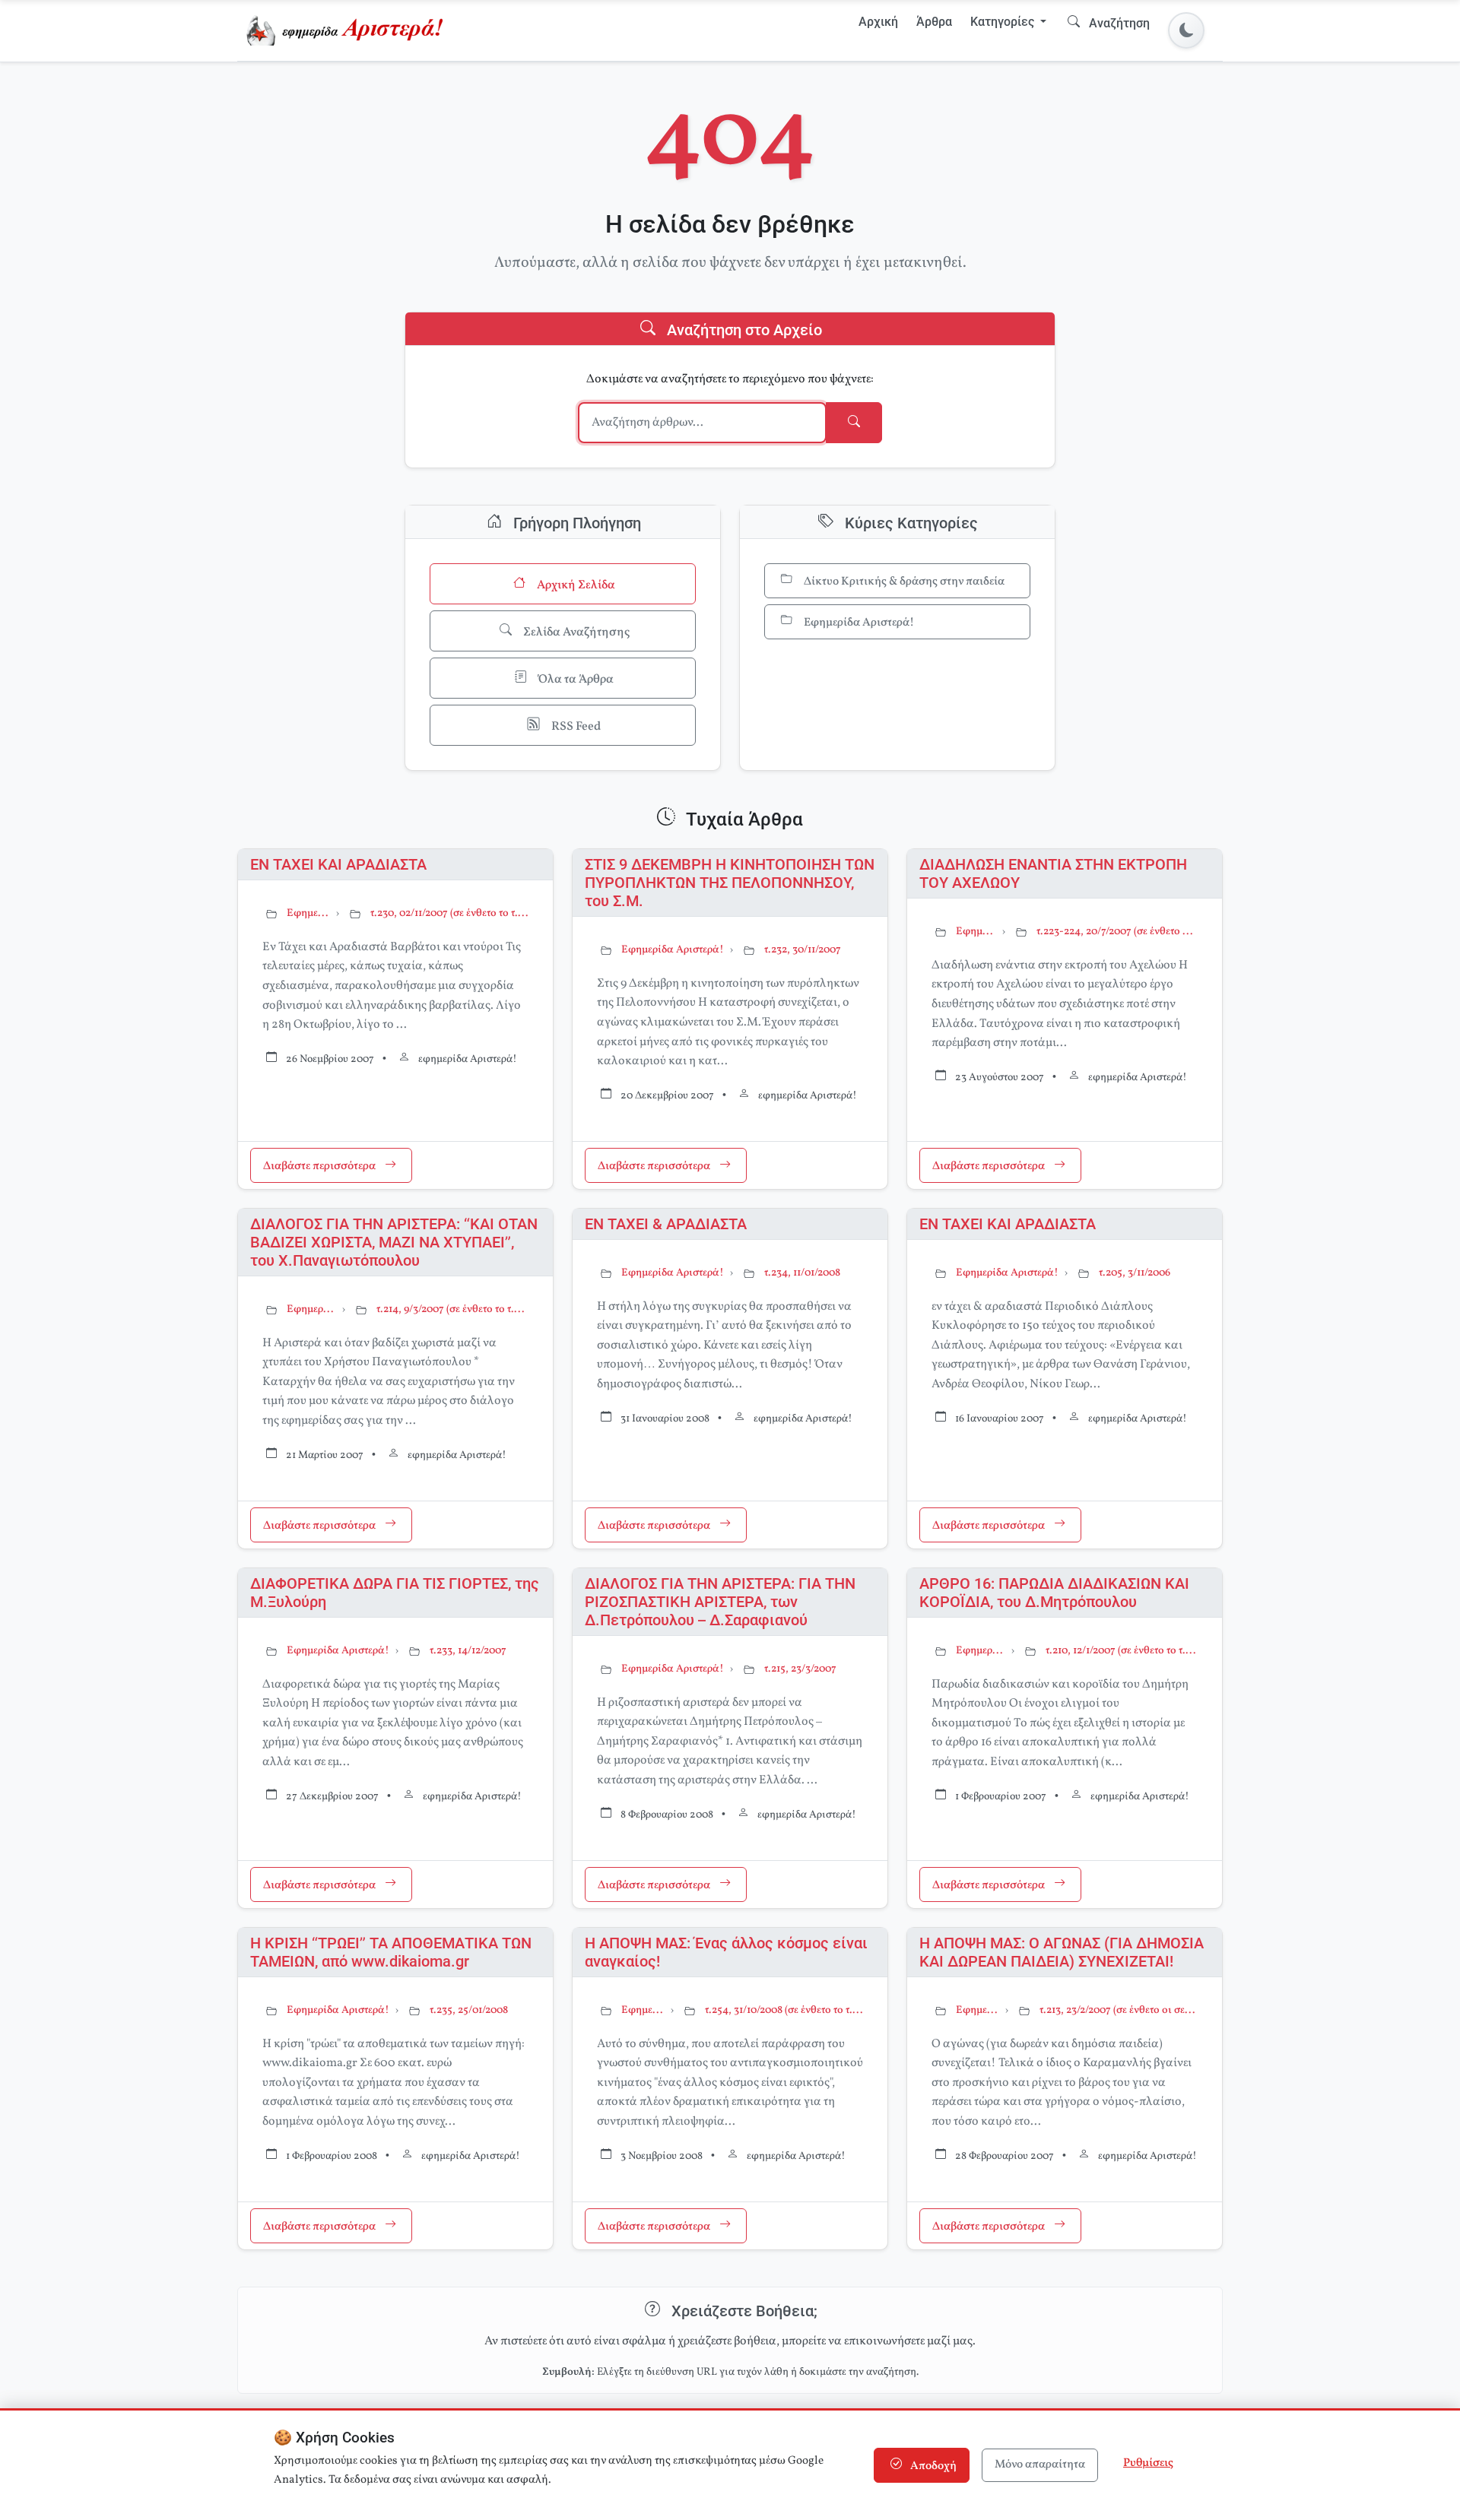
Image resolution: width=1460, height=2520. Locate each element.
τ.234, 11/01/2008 (802, 1273)
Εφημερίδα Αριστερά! (858, 623)
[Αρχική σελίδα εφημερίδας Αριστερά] (348, 30)
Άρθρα (934, 22)
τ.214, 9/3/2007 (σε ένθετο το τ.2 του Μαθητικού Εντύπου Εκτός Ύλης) (452, 1309)
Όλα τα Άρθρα (575, 680)
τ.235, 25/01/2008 (469, 2010)
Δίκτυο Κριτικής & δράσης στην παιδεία (903, 582)
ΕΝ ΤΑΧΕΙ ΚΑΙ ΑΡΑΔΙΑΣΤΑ (338, 864)
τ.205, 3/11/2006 (1135, 1273)
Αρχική (878, 22)
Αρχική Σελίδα (575, 585)
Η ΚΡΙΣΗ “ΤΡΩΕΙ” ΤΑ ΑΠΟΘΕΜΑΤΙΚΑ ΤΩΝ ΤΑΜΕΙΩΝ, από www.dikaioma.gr (391, 1952)
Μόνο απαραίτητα (1040, 2465)
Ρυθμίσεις (1148, 2463)
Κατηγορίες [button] (1004, 22)
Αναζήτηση (1118, 23)
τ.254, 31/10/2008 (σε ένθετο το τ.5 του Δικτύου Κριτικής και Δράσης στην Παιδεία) (784, 2010)
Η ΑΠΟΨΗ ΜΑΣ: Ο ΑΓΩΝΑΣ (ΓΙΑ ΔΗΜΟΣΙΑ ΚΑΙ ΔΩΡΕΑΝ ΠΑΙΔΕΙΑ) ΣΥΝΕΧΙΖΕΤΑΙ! (1062, 1952)
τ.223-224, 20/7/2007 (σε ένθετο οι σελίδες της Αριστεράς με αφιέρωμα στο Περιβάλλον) (1117, 932)
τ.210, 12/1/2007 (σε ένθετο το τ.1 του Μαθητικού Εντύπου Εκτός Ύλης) (1122, 1651)
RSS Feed (575, 727)
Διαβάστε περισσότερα (321, 1167)
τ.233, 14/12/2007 (468, 1651)
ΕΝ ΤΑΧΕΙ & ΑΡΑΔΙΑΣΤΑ (666, 1224)
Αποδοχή (932, 2466)
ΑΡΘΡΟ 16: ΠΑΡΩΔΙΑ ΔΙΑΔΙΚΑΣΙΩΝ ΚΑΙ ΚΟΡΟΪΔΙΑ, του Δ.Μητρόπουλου (1054, 1593)
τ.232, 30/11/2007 (803, 950)
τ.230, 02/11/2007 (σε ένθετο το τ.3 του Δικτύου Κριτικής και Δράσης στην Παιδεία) (449, 913)
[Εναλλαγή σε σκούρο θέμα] (1186, 30)
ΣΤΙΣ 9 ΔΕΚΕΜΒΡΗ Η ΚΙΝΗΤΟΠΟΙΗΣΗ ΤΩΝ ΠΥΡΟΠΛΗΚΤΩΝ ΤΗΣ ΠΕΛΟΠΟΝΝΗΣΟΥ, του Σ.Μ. (730, 883)
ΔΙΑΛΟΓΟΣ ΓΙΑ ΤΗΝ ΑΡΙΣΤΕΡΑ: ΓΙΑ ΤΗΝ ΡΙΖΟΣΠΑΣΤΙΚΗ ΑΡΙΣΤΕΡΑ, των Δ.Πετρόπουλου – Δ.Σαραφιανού (720, 1602)
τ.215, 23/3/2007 (800, 1669)
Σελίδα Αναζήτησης (575, 632)
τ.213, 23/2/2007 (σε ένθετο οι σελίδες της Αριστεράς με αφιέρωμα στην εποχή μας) (1119, 2010)
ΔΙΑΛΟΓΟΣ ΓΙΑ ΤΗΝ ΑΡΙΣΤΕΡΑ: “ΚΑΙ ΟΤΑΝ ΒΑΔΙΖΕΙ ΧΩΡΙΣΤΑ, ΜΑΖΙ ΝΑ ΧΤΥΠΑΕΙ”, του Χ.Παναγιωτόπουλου (394, 1242)
